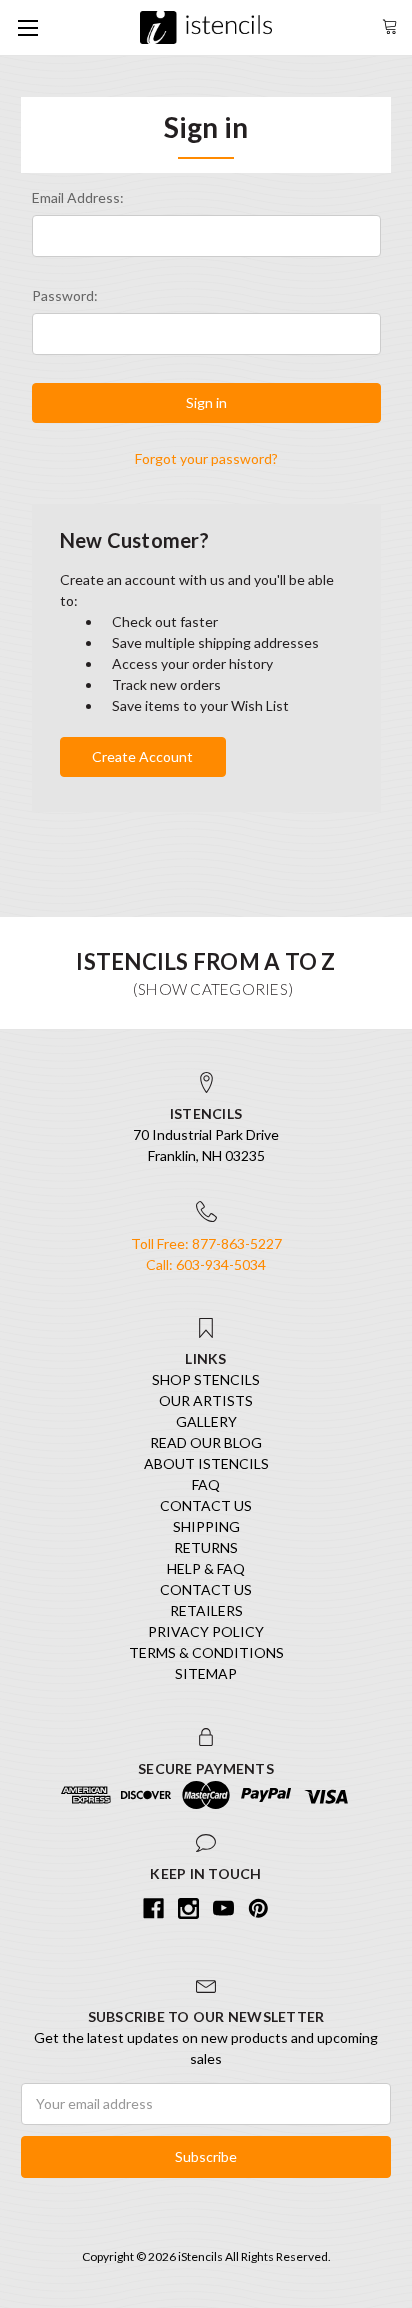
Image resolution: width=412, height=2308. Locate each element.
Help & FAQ (206, 1568)
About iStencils (206, 1463)
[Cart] (390, 24)
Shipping (206, 1526)
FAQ (206, 1484)
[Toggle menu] (27, 27)
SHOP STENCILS (206, 1379)
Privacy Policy (206, 1631)
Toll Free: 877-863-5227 (206, 1243)
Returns (206, 1547)
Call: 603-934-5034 (206, 1264)
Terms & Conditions (206, 1652)
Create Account (142, 756)
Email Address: (78, 197)
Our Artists (206, 1400)
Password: (65, 295)
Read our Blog (206, 1442)
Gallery (206, 1421)
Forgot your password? (206, 458)
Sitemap (206, 1673)
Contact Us (206, 1505)
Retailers (206, 1610)
